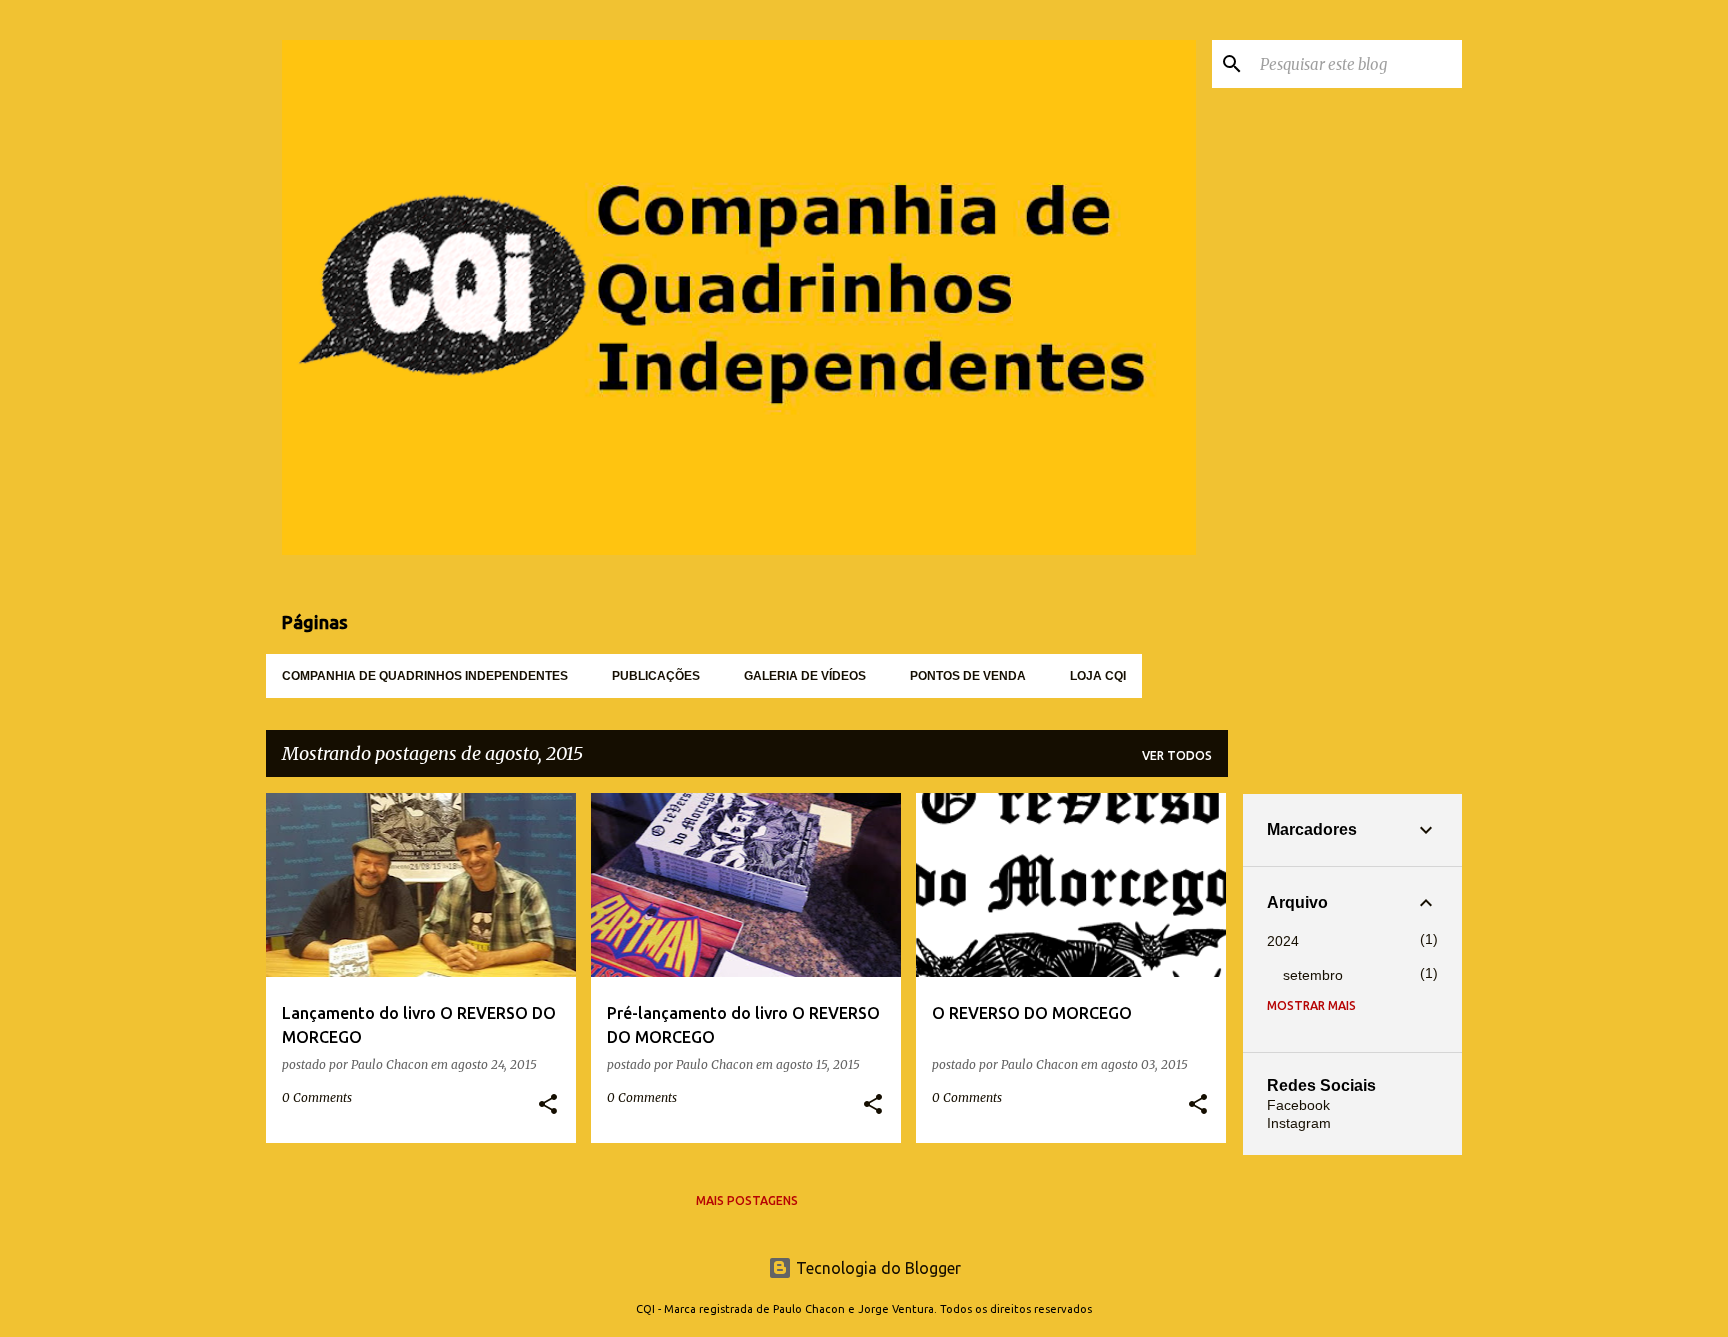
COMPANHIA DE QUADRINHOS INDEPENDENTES (425, 676)
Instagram (1299, 1123)
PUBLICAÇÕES (656, 676)
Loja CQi (1098, 676)
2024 (1283, 941)
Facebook (1298, 1105)
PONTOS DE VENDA (968, 676)
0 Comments (317, 1097)
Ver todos (1177, 755)
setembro (1313, 975)
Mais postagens (747, 1200)
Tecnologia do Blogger (876, 1268)
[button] (548, 1105)
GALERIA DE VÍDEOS (805, 676)
